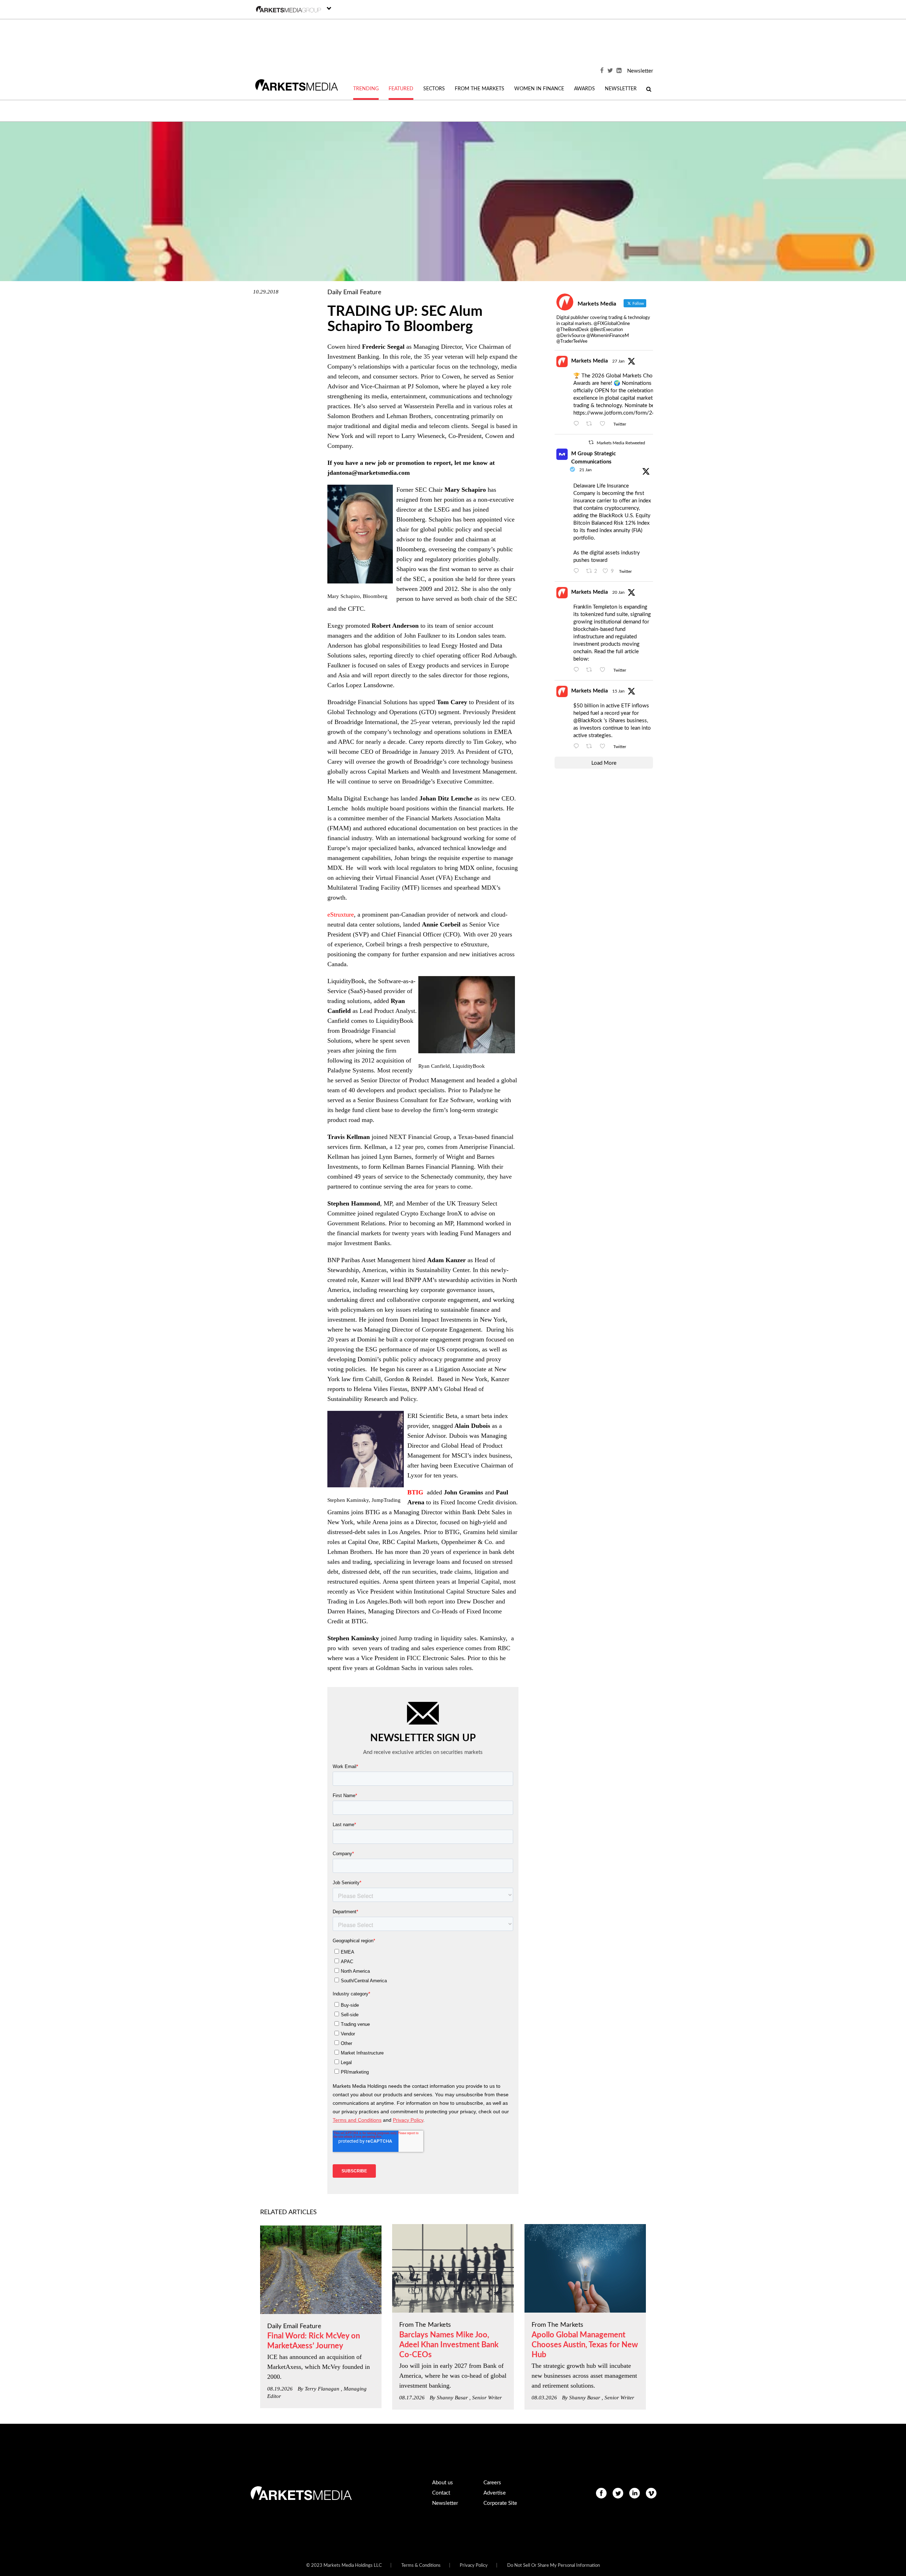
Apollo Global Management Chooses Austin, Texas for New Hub (585, 2345)
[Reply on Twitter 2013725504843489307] (578, 670)
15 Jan (618, 691)
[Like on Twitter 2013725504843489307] (605, 670)
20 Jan (618, 592)
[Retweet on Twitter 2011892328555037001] (591, 747)
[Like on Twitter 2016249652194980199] (605, 424)
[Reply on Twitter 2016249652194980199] (578, 424)
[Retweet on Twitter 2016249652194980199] (591, 424)
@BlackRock (588, 721)
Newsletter (640, 71)
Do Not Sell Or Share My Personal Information (554, 2566)
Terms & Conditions (421, 2566)
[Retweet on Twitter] (591, 442)
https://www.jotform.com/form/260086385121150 (635, 413)
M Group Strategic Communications (594, 458)
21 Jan (586, 470)
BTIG (416, 1492)
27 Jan (618, 361)
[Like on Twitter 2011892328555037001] (605, 747)
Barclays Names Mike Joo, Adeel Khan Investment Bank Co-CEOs (449, 2345)
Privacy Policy (474, 2566)
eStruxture (341, 914)
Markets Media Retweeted (621, 443)
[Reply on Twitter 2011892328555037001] (578, 747)
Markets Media (590, 361)
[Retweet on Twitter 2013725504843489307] (591, 670)
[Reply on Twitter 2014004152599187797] (578, 571)
